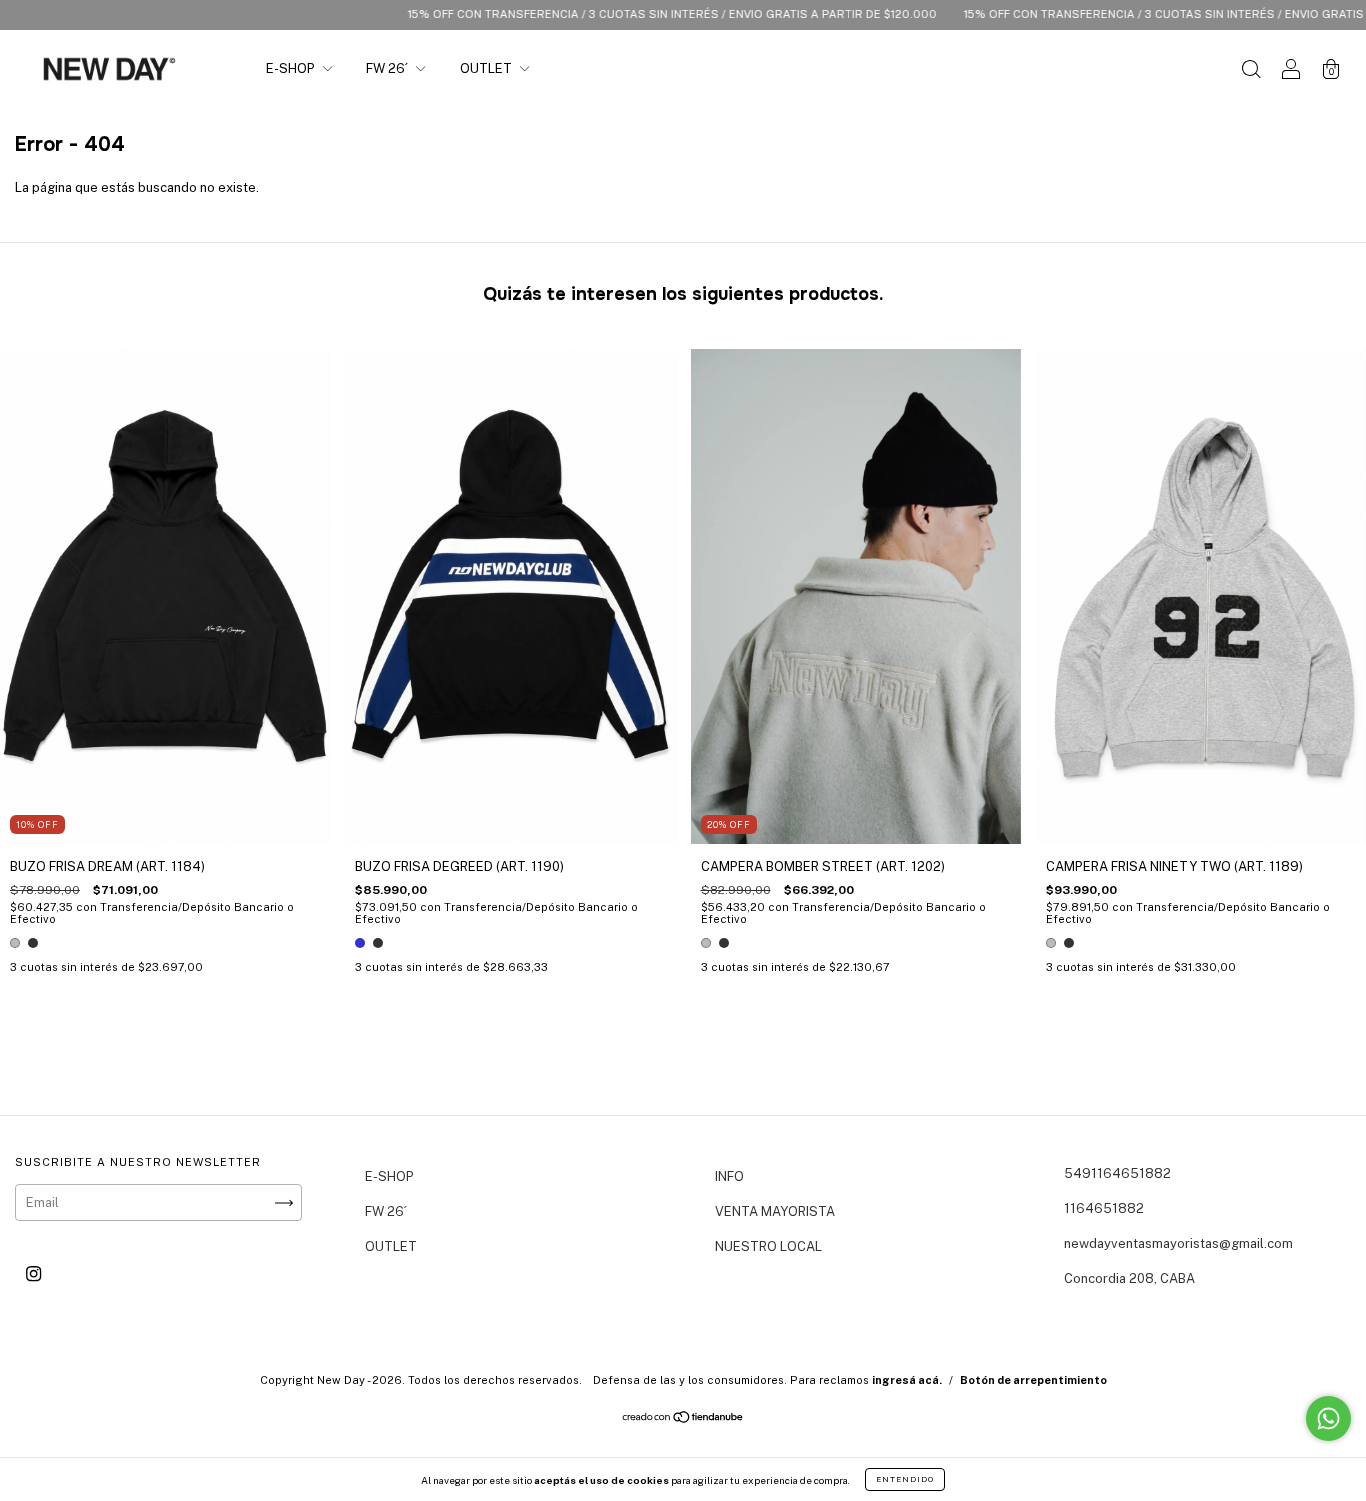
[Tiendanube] (683, 1419)
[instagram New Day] (33, 1273)
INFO (729, 1176)
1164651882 (1104, 1208)
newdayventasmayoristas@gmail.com (1178, 1243)
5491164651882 (1117, 1173)
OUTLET (487, 68)
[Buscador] (1251, 71)
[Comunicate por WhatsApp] (1328, 1418)
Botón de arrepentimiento (1033, 1380)
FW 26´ (388, 68)
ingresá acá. (907, 1380)
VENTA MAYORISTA (775, 1211)
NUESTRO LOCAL (768, 1246)
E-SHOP (292, 68)
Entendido (905, 1479)
